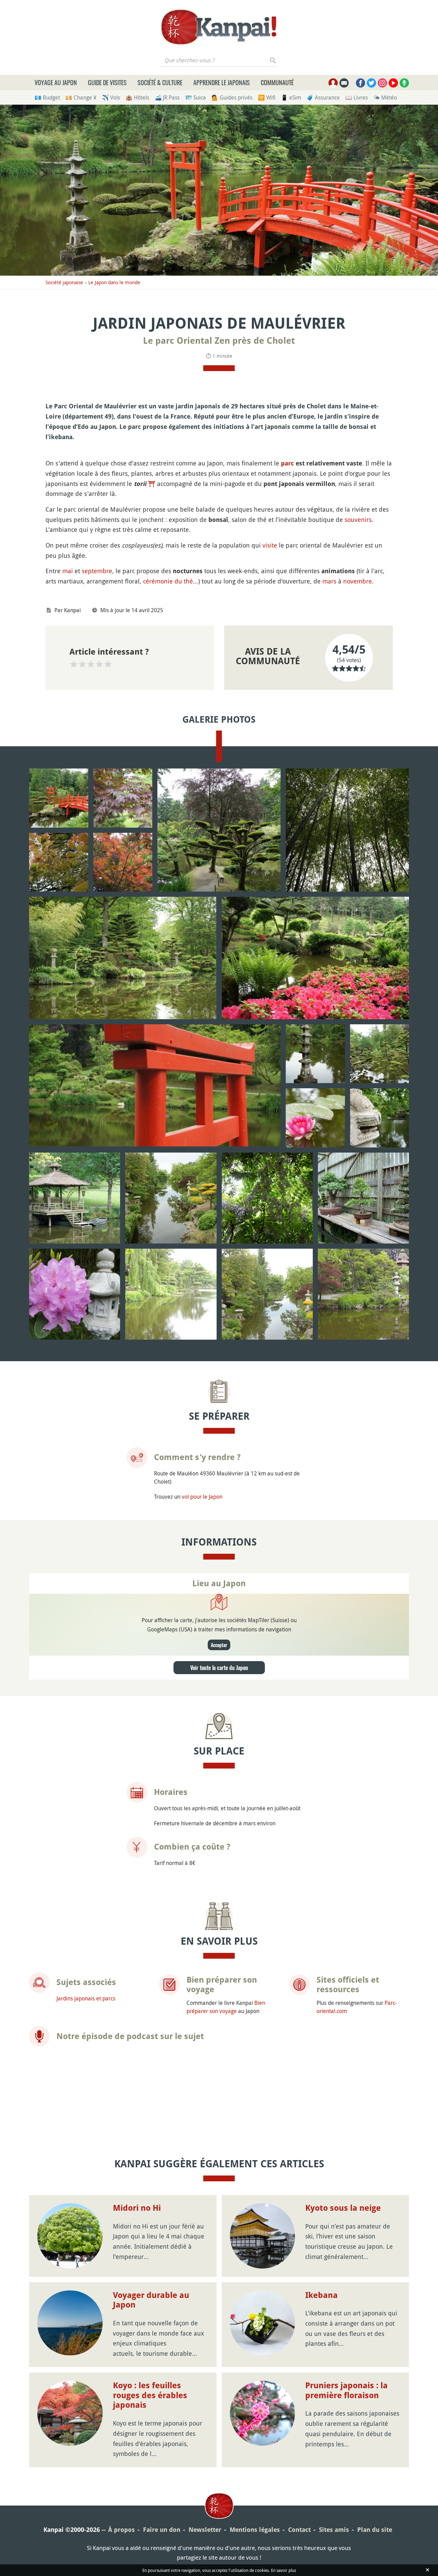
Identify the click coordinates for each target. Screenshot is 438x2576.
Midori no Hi (137, 2208)
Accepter (219, 1645)
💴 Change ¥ (81, 97)
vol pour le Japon (202, 1497)
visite (270, 545)
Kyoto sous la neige (343, 2208)
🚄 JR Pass (167, 97)
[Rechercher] (273, 60)
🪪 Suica (196, 97)
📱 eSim (291, 97)
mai (68, 571)
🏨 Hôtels (137, 97)
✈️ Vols (111, 97)
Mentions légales (255, 2530)
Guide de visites (107, 82)
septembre (97, 571)
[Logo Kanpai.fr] (219, 27)
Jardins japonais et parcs (86, 1998)
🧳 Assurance (323, 97)
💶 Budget (47, 97)
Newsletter (205, 2530)
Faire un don (162, 2530)
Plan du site (375, 2530)
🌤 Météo (385, 97)
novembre (358, 581)
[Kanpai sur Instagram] (382, 83)
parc (287, 463)
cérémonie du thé (168, 581)
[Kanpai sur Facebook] (360, 83)
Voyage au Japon (56, 82)
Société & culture (160, 82)
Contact (299, 2530)
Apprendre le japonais (222, 82)
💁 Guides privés (232, 97)
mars (329, 581)
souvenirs (358, 520)
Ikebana (321, 2295)
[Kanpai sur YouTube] (393, 83)
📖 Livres (357, 97)
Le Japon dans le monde (114, 282)
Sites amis (334, 2530)
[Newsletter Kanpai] (344, 83)
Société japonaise (64, 282)
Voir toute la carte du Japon (219, 1668)
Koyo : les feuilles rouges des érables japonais (150, 2395)
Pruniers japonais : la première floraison (346, 2390)
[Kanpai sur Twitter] (371, 83)
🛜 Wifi (267, 97)
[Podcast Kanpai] (404, 83)
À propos (121, 2530)
